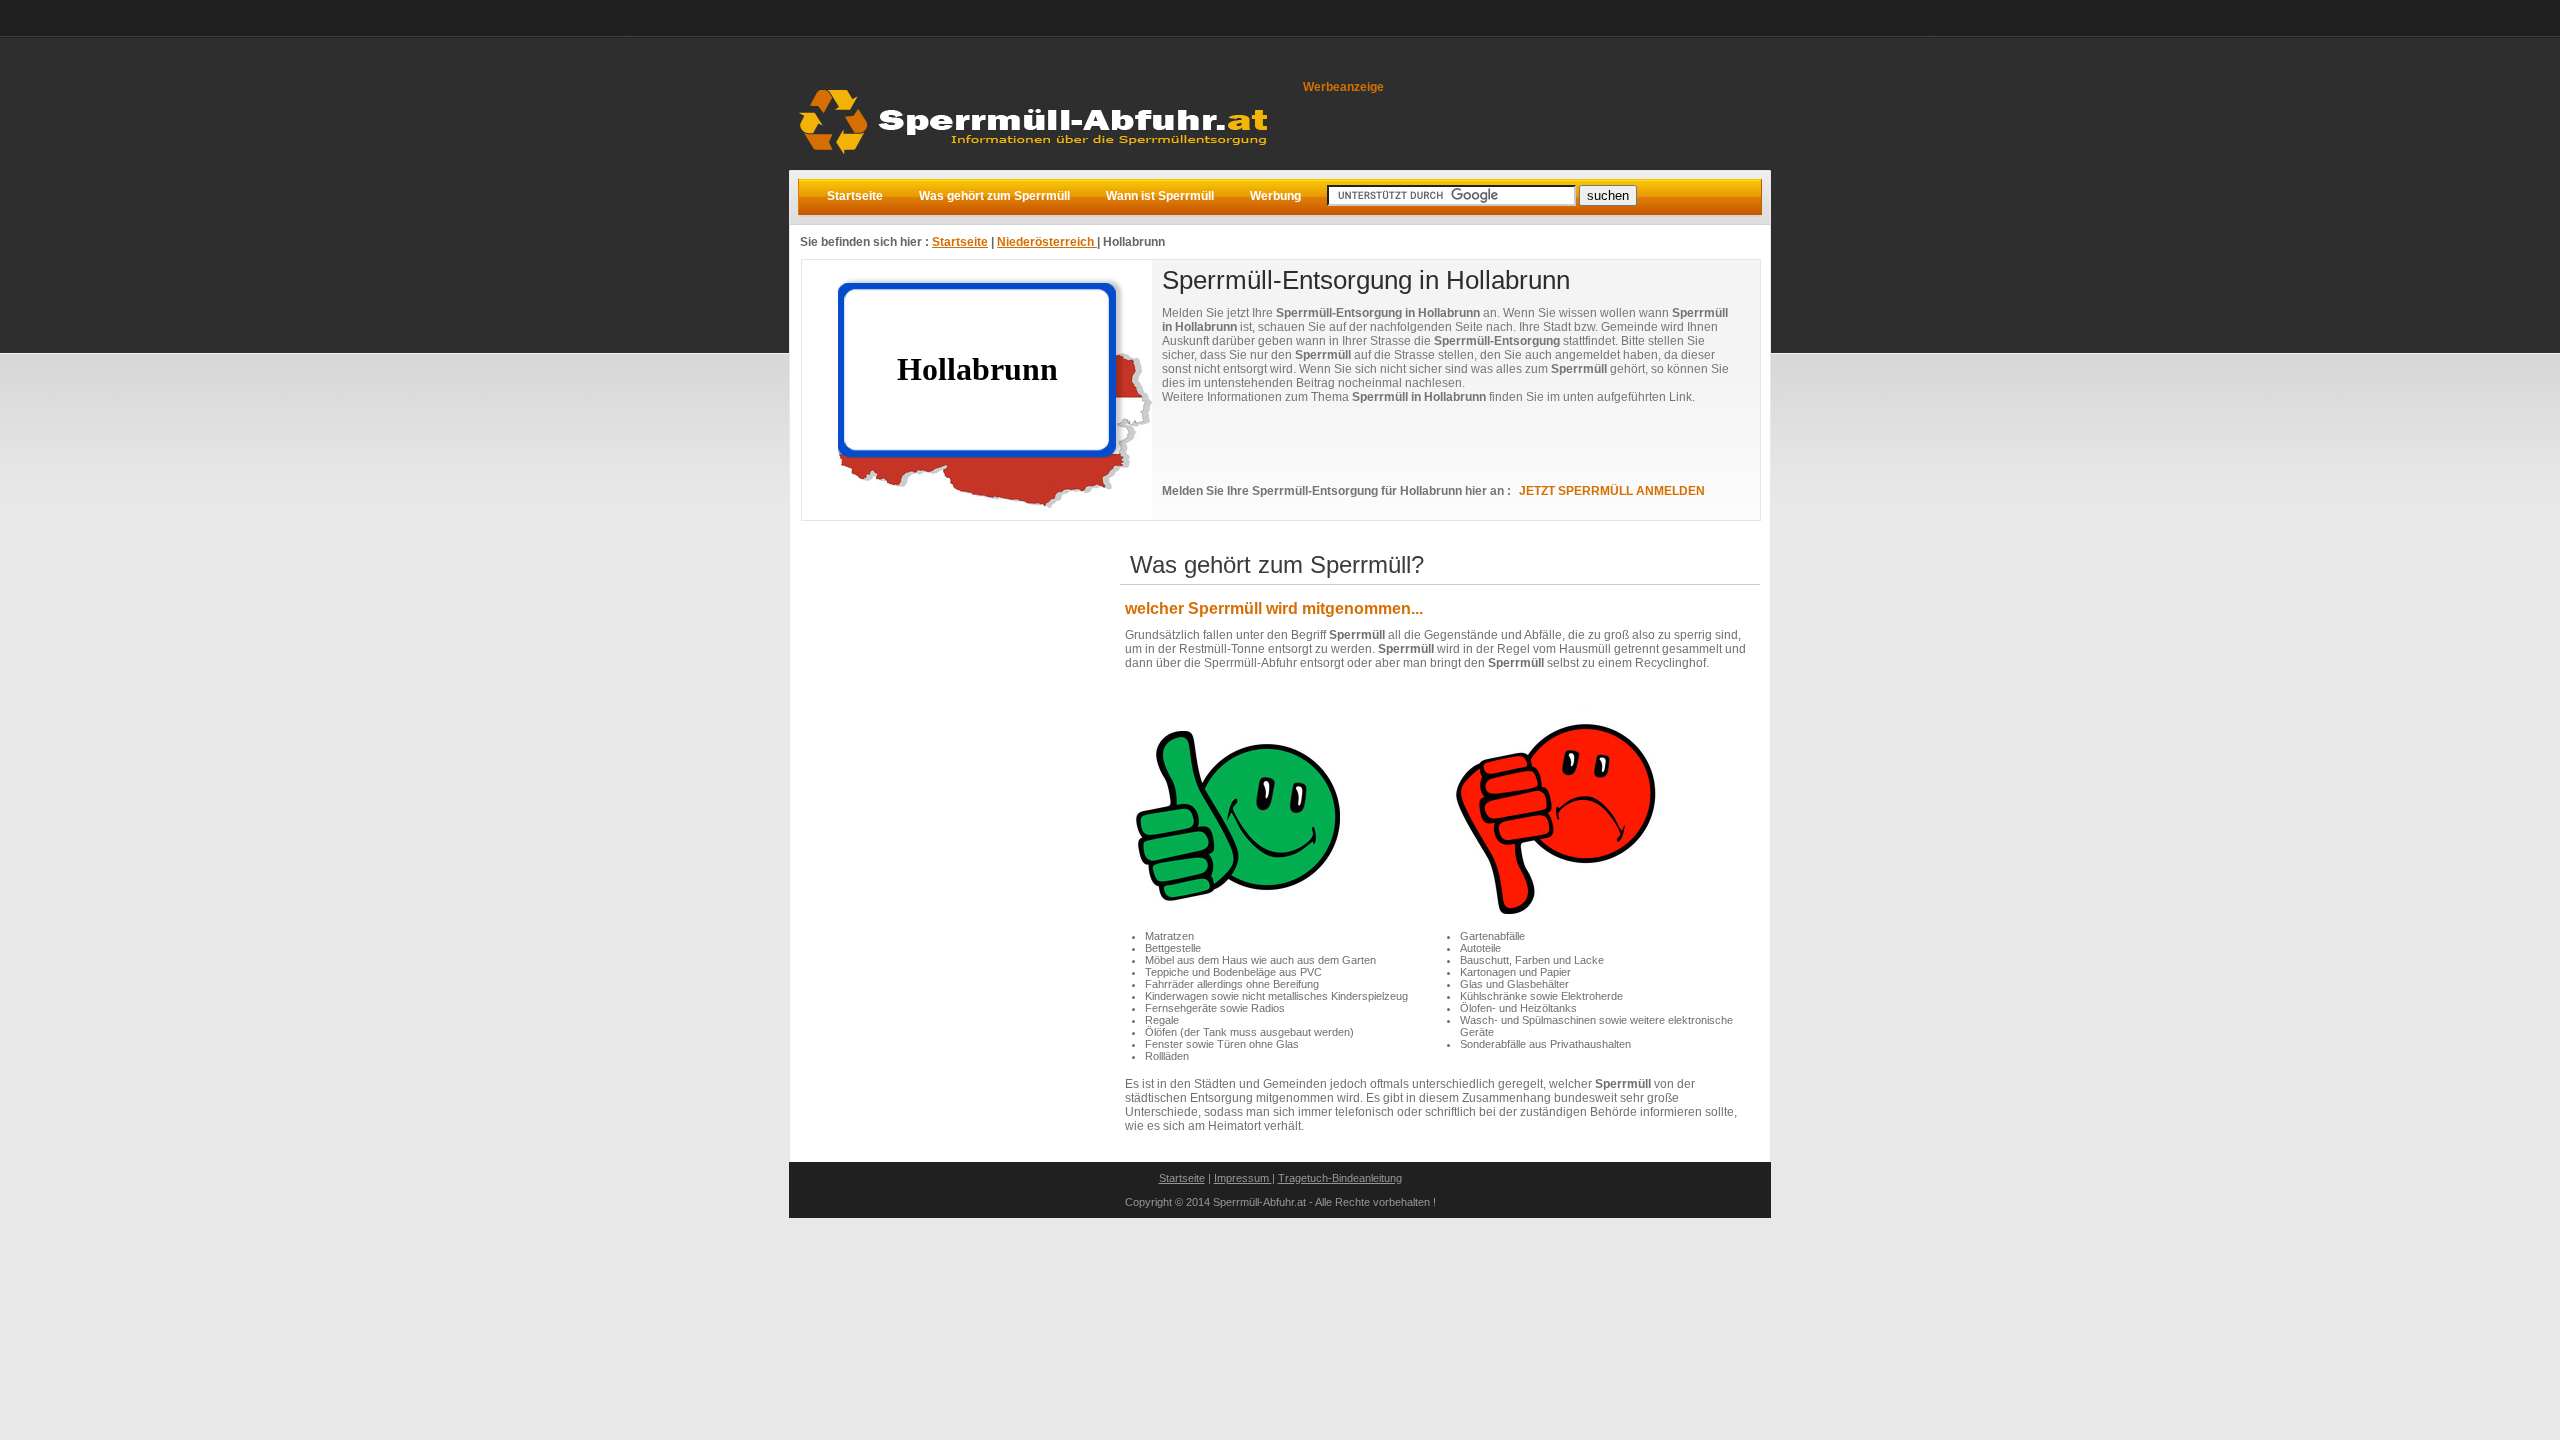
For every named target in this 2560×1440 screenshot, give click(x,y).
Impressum (1243, 1178)
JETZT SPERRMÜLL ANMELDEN (1612, 491)
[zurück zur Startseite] (1039, 164)
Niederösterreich (1047, 242)
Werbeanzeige (1343, 87)
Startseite (960, 242)
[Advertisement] (1396, 444)
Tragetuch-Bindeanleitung (1340, 1178)
